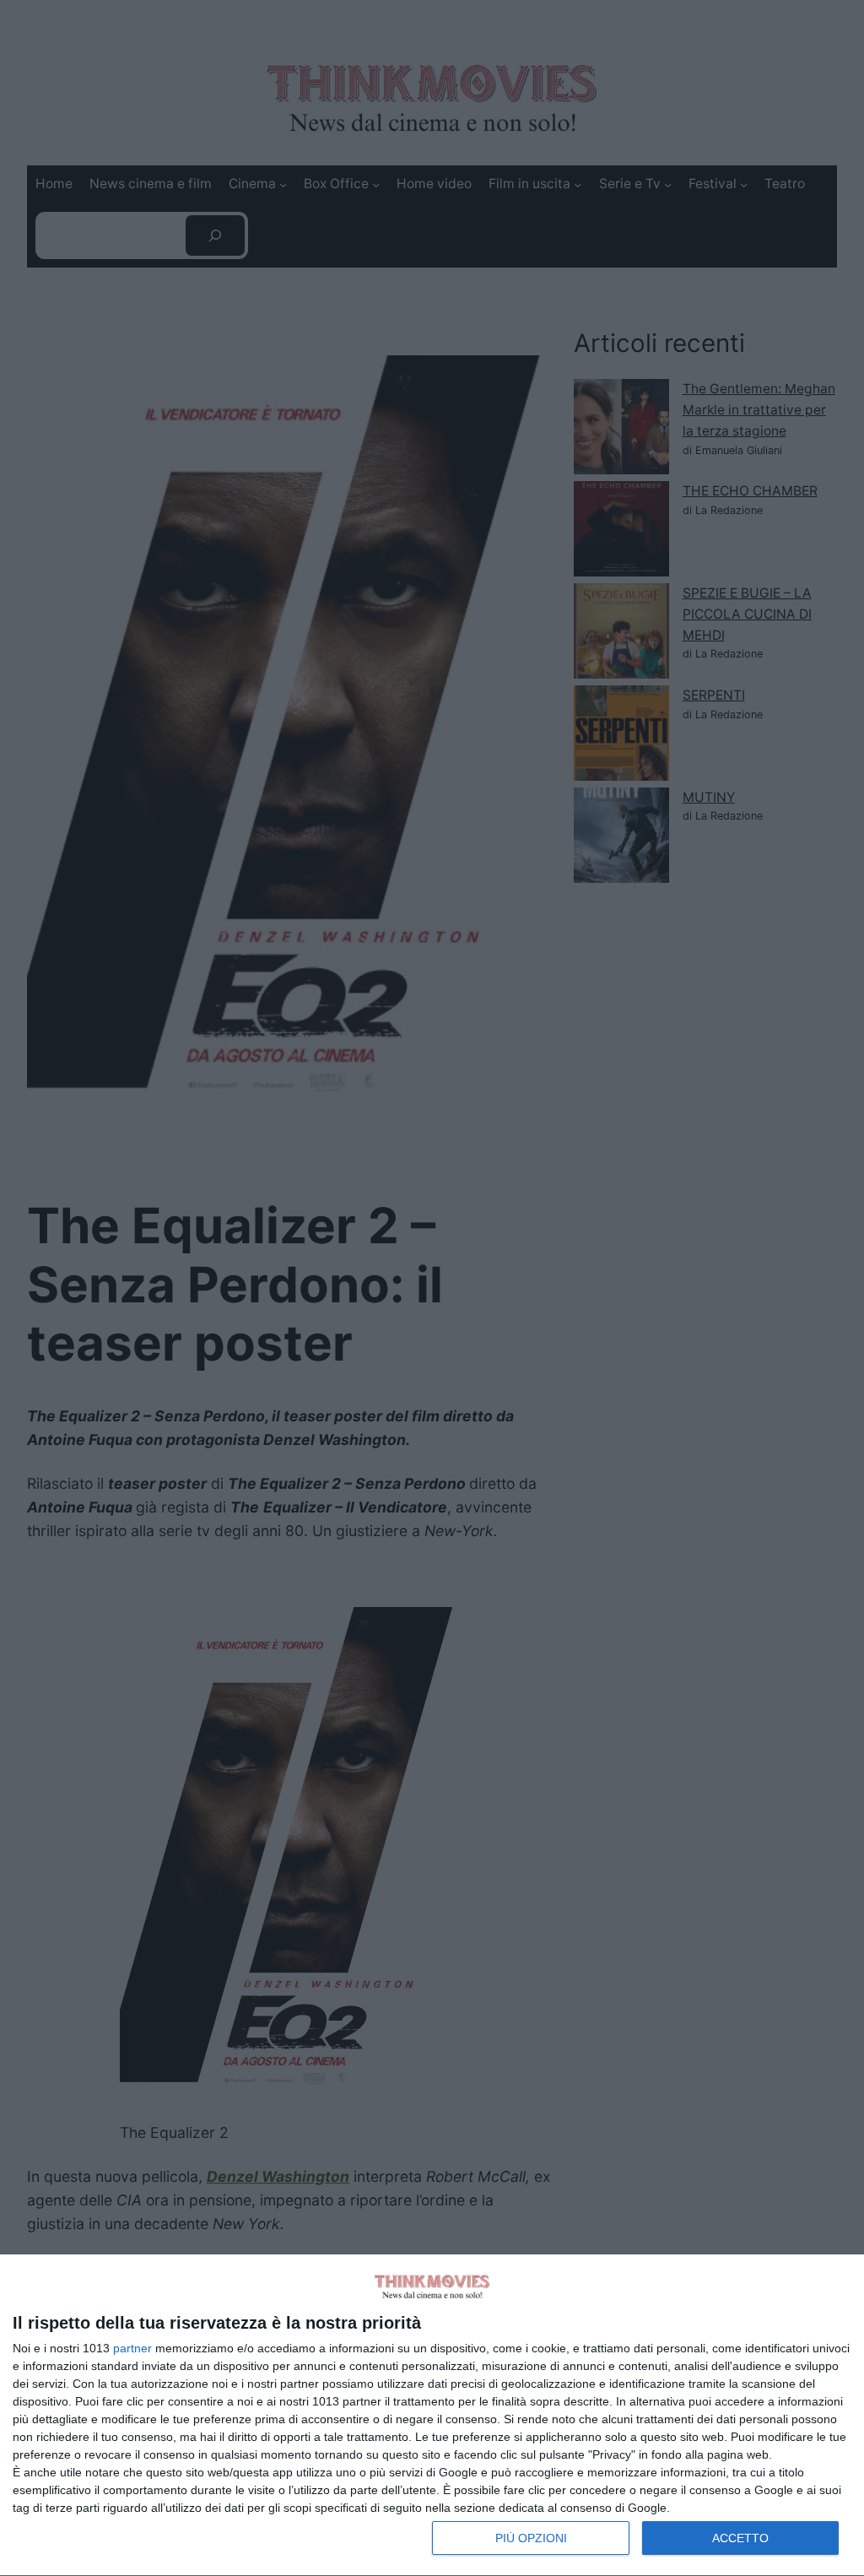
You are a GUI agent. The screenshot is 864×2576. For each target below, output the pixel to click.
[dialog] (432, 2416)
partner (132, 2348)
